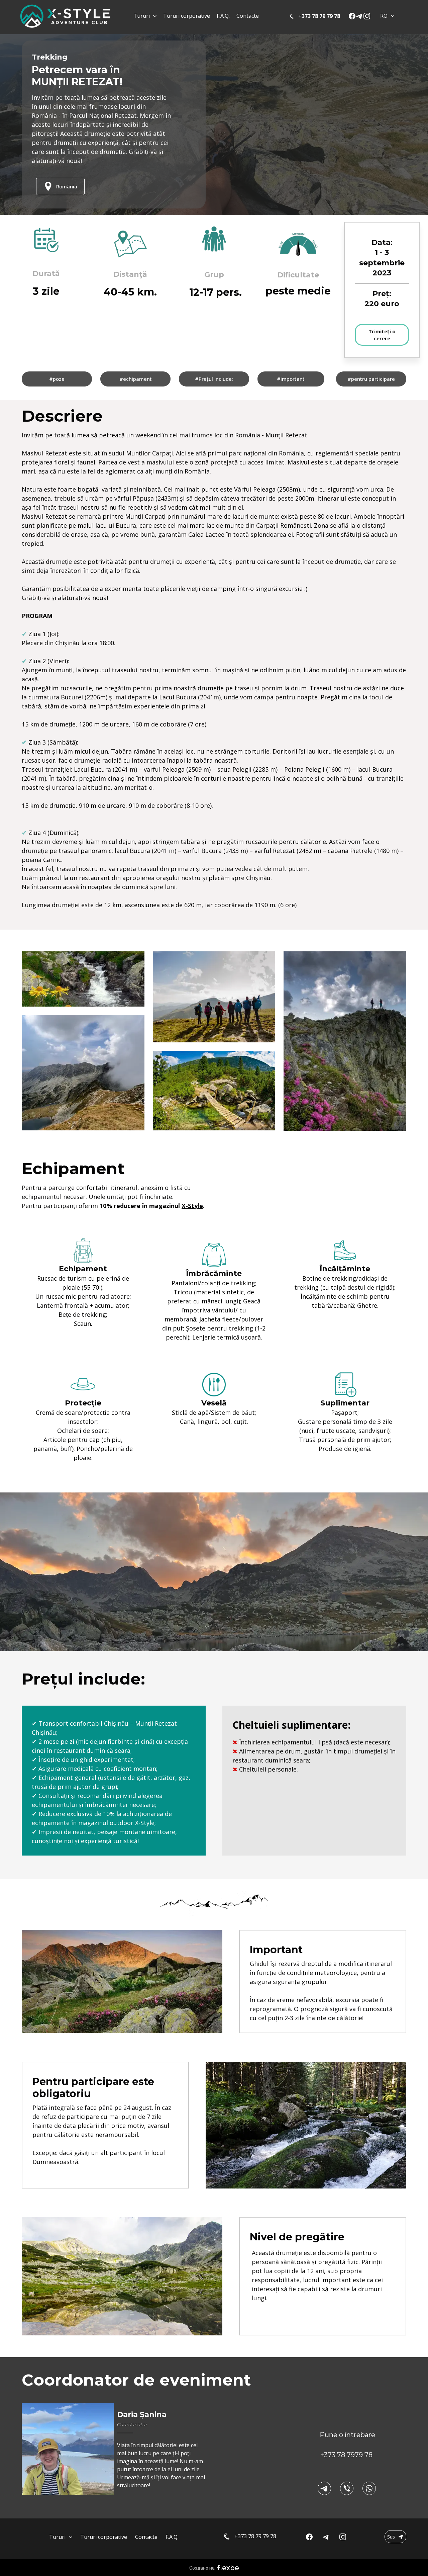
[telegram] (359, 16)
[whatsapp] (369, 2488)
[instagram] (367, 16)
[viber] (347, 2488)
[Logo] (65, 16)
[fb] (352, 16)
